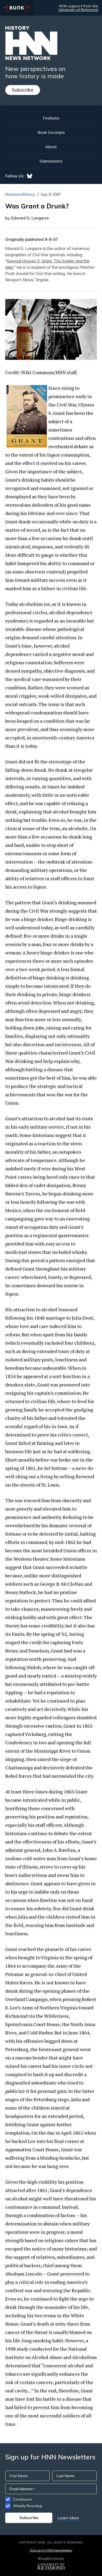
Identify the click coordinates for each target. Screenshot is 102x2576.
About (51, 147)
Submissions (51, 161)
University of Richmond (78, 10)
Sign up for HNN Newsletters (51, 2550)
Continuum (22, 2499)
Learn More (68, 2518)
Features (51, 118)
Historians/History (20, 194)
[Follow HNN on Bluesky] (30, 176)
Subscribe (23, 90)
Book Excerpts (51, 132)
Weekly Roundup (28, 2506)
